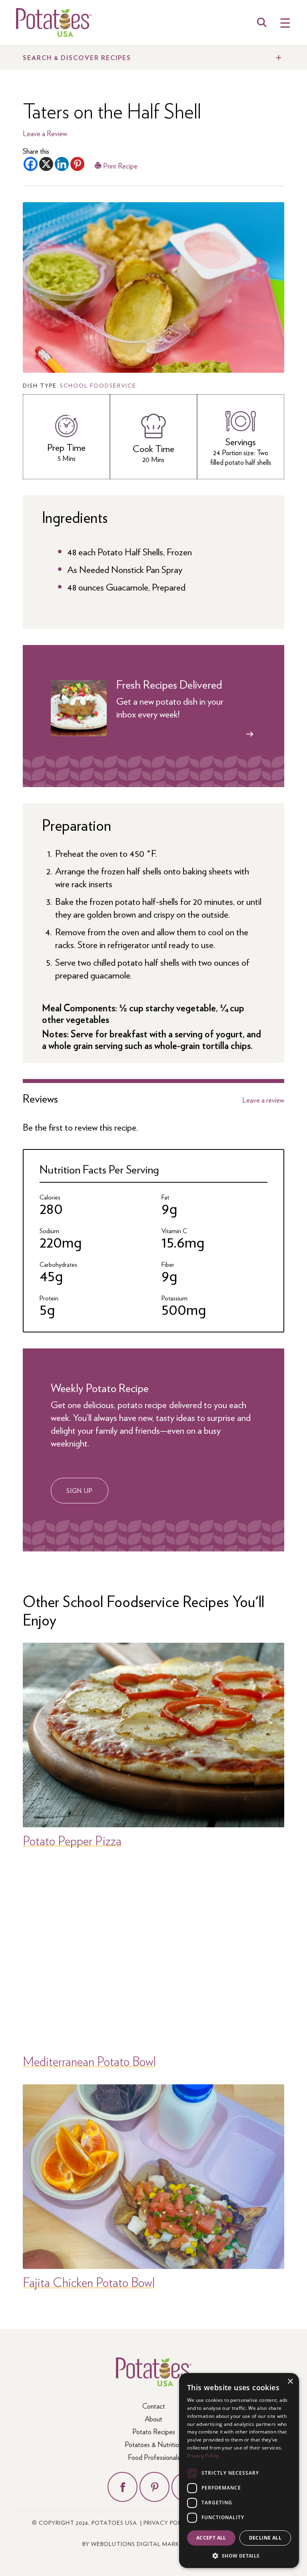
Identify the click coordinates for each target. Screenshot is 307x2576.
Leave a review (263, 1100)
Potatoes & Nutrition (153, 2444)
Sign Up (80, 1490)
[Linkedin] (62, 164)
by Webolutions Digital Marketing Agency (154, 2544)
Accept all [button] (211, 2538)
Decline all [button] (265, 2538)
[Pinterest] (77, 164)
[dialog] (239, 2471)
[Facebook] (31, 164)
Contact (154, 2406)
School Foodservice (98, 385)
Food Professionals (154, 2457)
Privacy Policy (167, 2522)
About (153, 2418)
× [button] (290, 2382)
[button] (239, 2555)
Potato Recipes (154, 2431)
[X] (46, 164)
